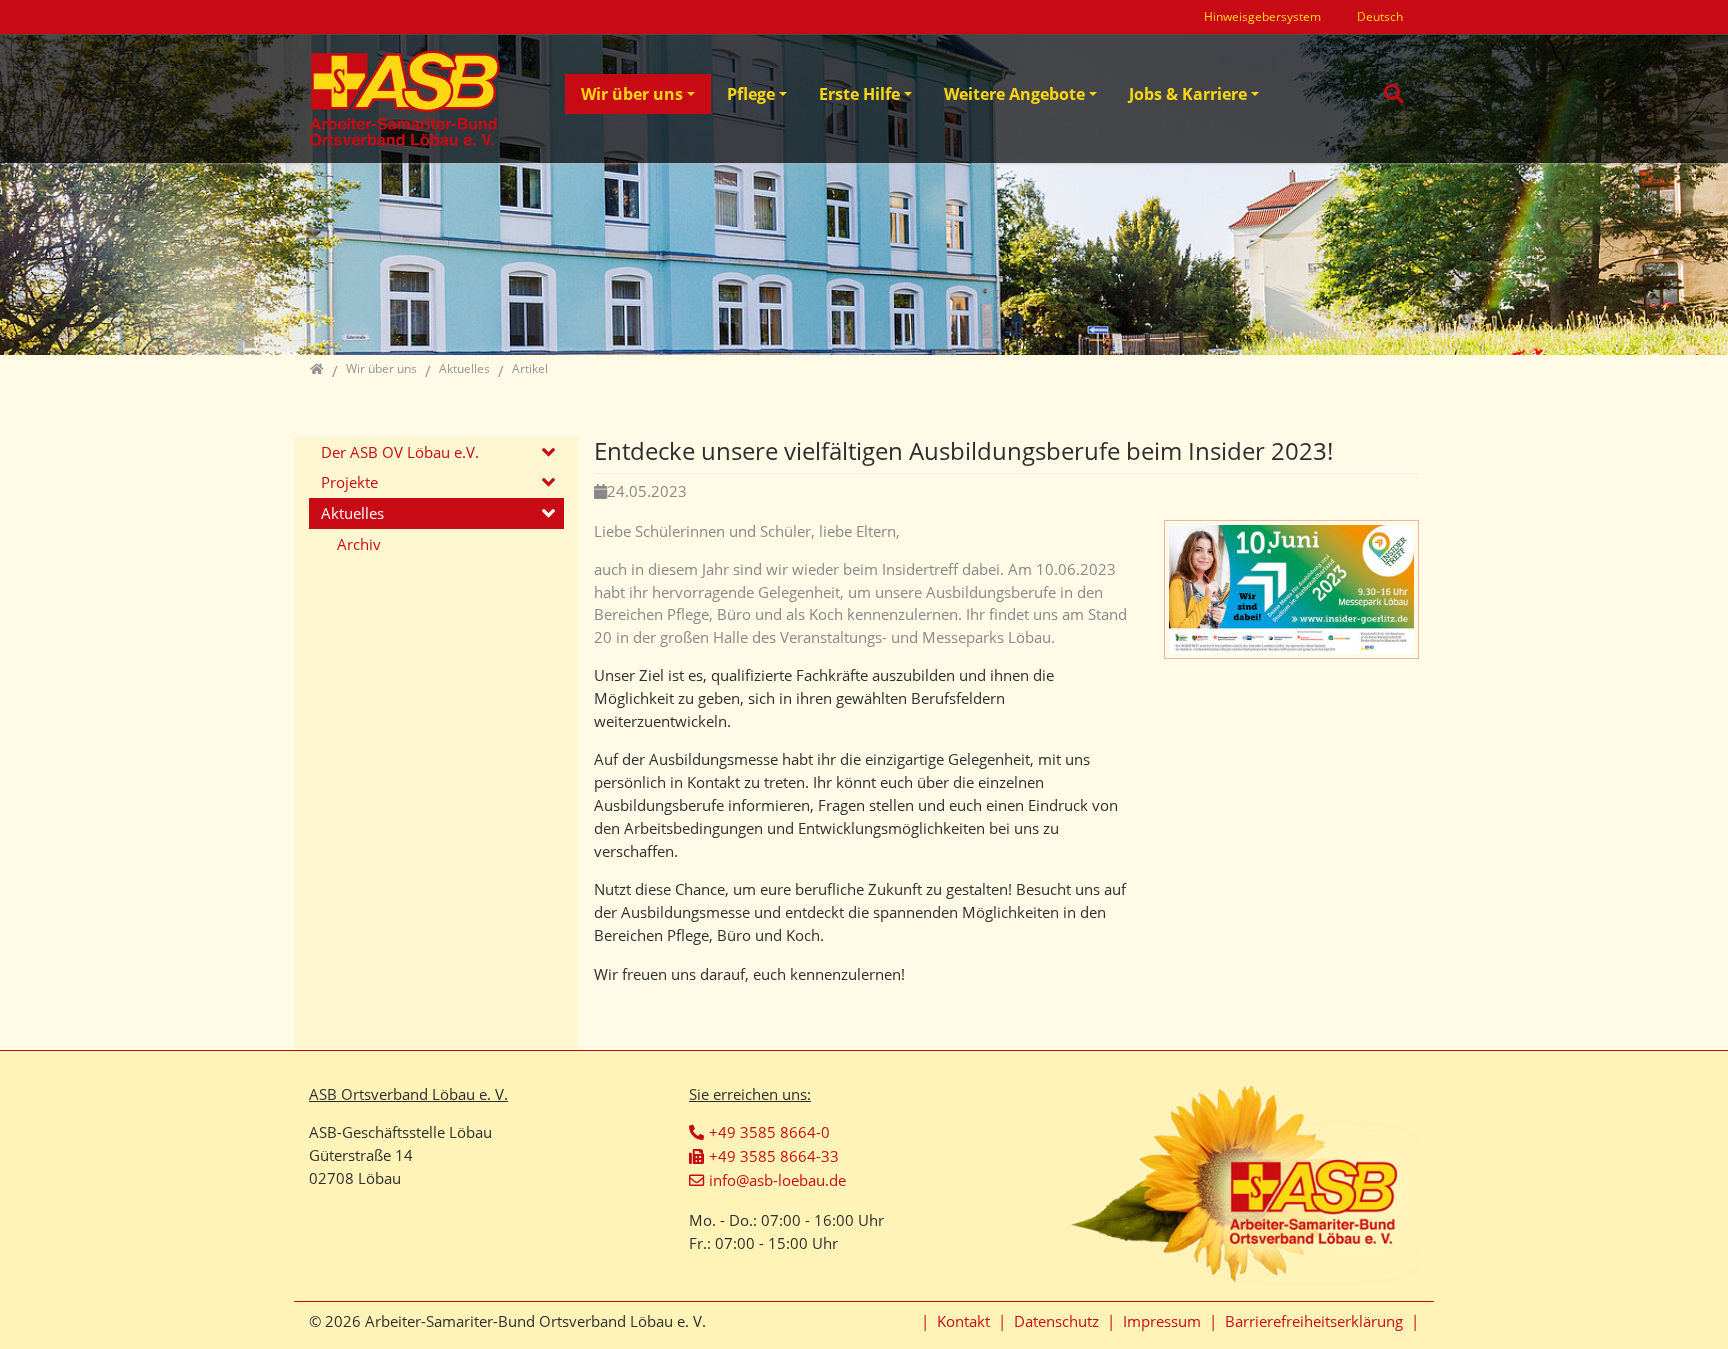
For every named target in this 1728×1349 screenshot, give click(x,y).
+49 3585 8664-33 (774, 1156)
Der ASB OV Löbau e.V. (400, 452)
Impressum (1162, 1321)
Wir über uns (632, 94)
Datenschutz (1056, 1321)
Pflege (751, 94)
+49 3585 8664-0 (769, 1132)
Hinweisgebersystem (1262, 16)
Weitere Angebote (1014, 94)
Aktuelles (352, 513)
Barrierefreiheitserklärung (1314, 1321)
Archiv (359, 544)
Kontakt (963, 1321)
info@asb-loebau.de (777, 1180)
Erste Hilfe (859, 94)
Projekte (349, 482)
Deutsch (1380, 16)
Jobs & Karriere (1188, 94)
